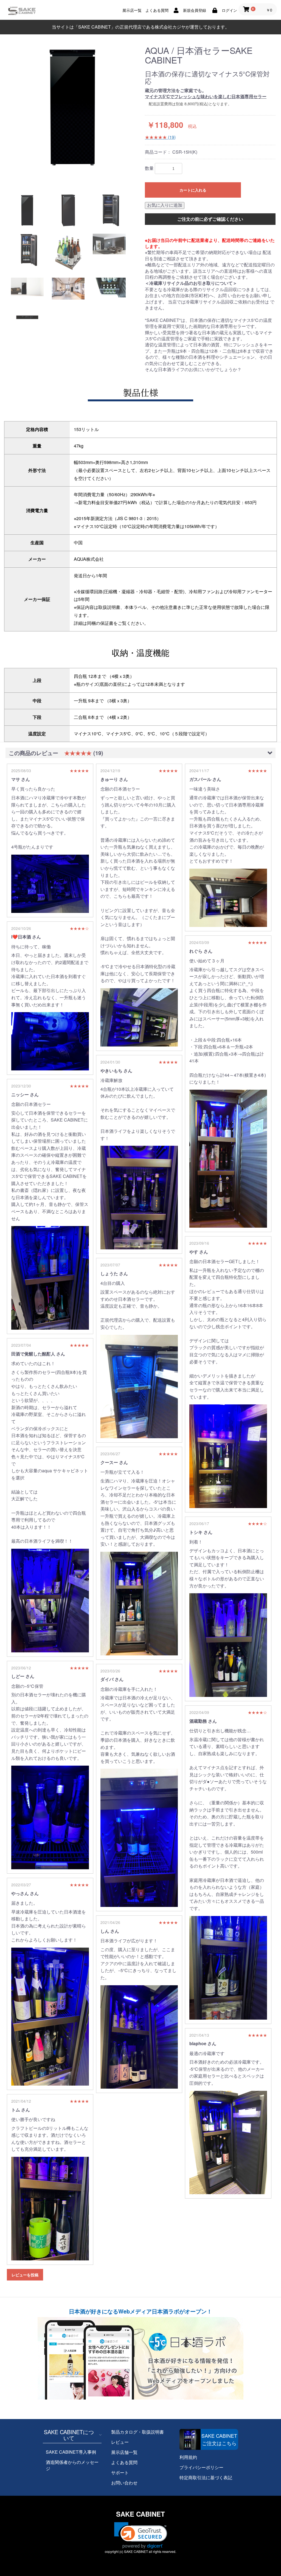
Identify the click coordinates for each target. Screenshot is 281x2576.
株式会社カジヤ (170, 27)
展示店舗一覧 (124, 2452)
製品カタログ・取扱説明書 (137, 2432)
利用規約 (188, 2457)
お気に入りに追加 (165, 205)
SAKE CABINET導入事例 (71, 2452)
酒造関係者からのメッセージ (72, 2465)
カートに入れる (193, 190)
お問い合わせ (124, 2483)
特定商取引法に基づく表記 (206, 2477)
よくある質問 (124, 2462)
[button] (141, 2535)
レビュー (120, 2442)
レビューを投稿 (25, 2275)
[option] (73, 107)
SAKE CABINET (140, 2514)
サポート (120, 2473)
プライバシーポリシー (201, 2467)
